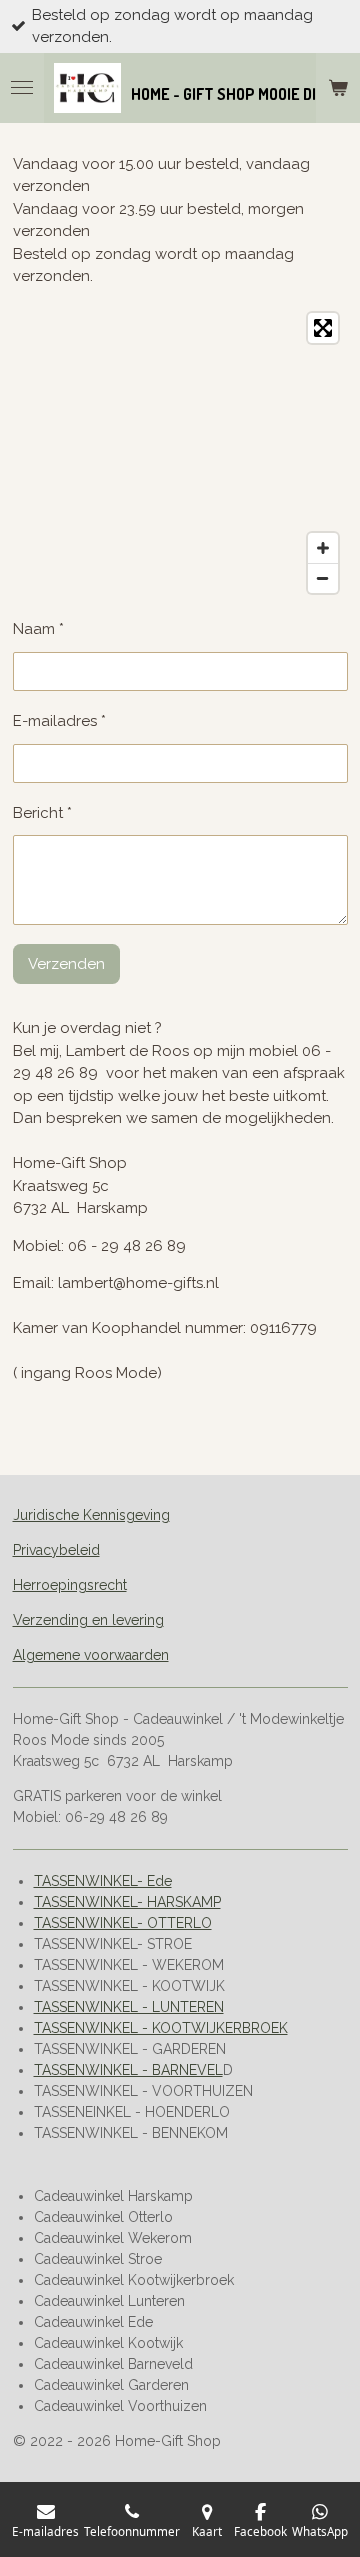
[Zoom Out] (323, 578)
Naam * (38, 629)
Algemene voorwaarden (91, 1655)
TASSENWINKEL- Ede (103, 1881)
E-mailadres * (59, 721)
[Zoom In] (323, 548)
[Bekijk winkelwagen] (338, 88)
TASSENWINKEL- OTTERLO (123, 1923)
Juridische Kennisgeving (91, 1515)
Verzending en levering (88, 1620)
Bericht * (42, 813)
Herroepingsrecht (70, 1585)
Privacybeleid (56, 1550)
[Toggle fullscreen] (323, 328)
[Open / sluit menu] (22, 88)
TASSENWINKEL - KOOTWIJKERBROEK (161, 2028)
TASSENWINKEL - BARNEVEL (128, 2070)
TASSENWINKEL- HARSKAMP (127, 1902)
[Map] (180, 453)
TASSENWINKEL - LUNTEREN (129, 2007)
